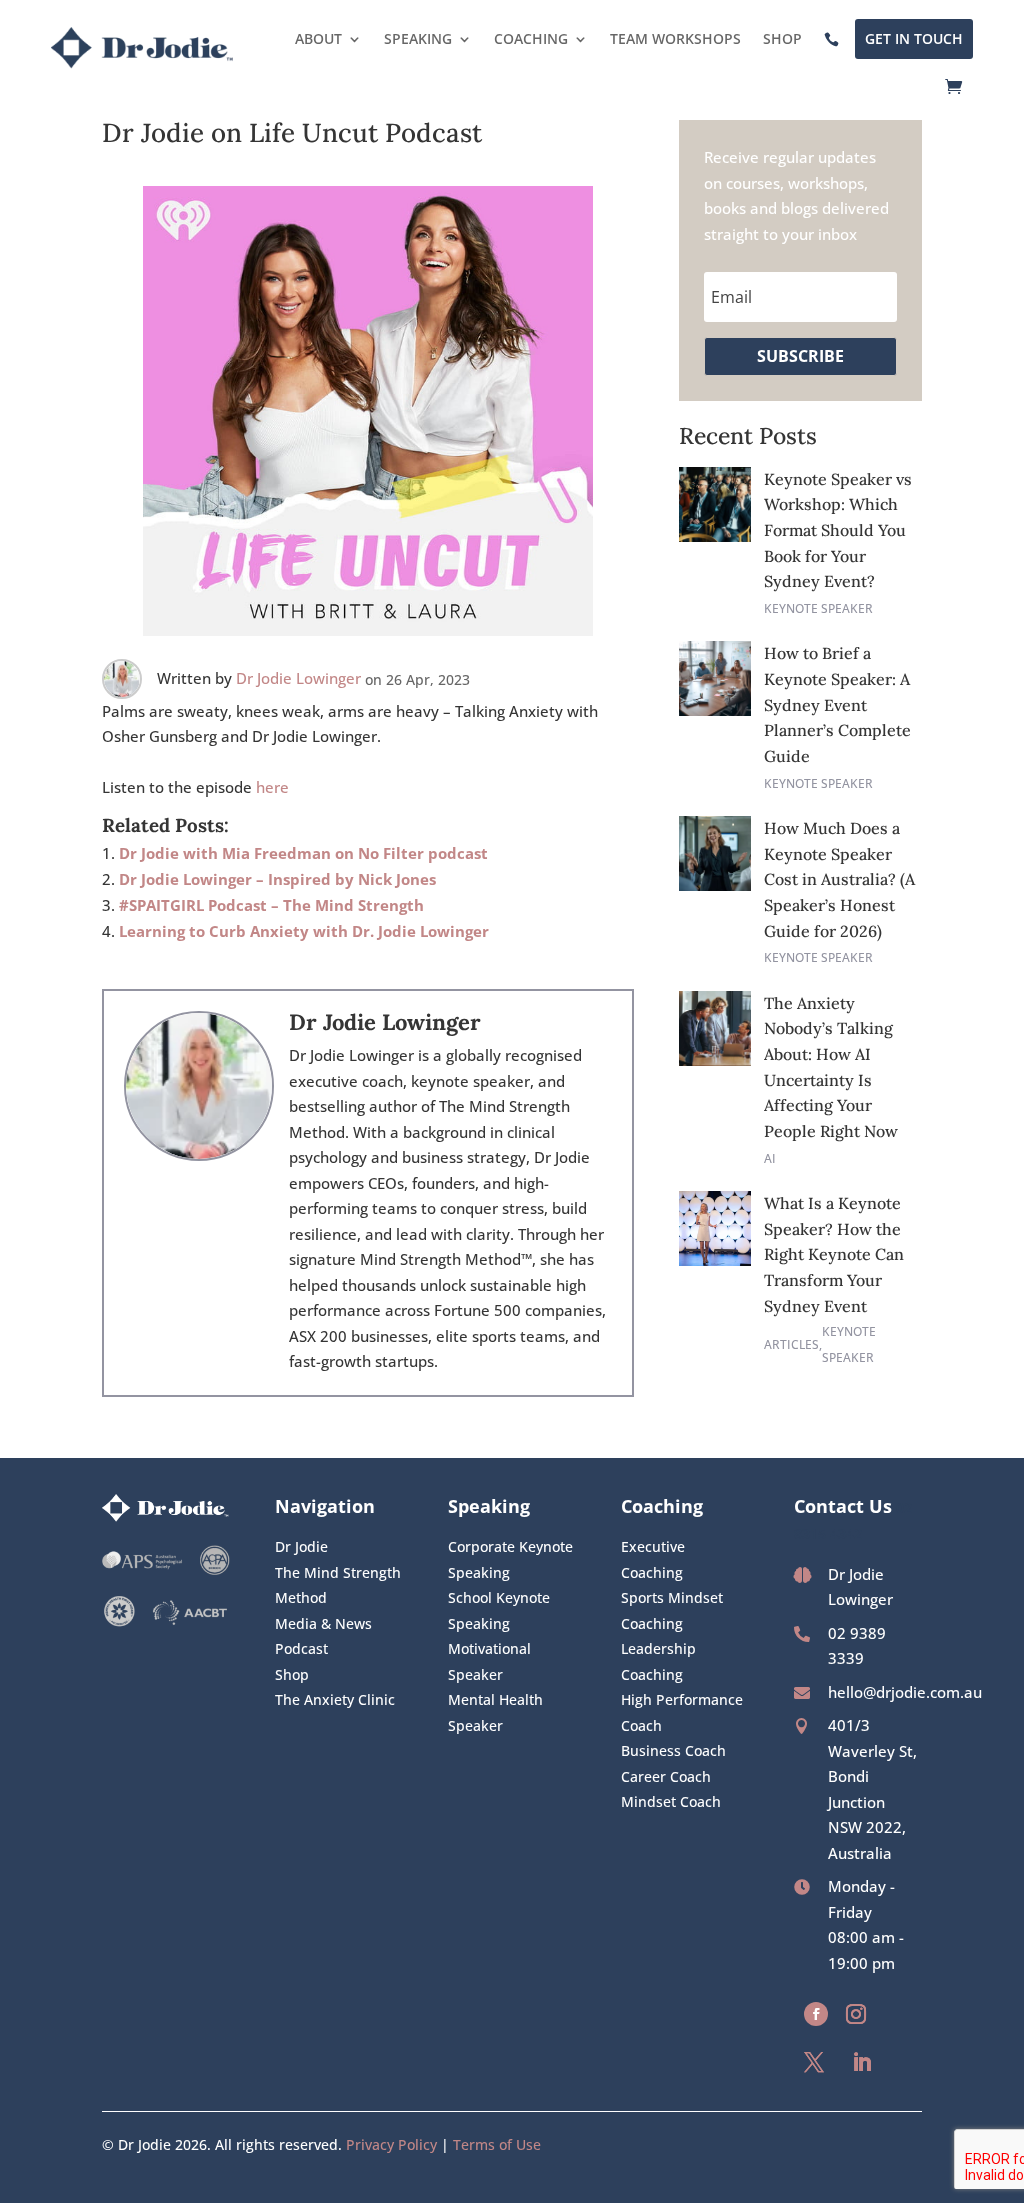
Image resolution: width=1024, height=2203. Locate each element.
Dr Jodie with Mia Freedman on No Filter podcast (303, 853)
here (272, 787)
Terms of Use (497, 2144)
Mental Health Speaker (495, 1712)
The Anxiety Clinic (335, 1699)
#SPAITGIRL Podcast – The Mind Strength (271, 905)
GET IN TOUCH (914, 38)
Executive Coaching (653, 1559)
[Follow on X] (814, 2062)
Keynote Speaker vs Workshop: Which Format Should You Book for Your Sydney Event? (838, 530)
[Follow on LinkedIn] (862, 2062)
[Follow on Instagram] (856, 2014)
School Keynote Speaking (499, 1610)
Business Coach (673, 1750)
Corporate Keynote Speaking (510, 1559)
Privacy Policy (391, 2144)
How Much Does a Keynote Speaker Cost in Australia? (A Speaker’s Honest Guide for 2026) (839, 879)
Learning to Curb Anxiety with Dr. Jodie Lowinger (304, 931)
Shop (782, 38)
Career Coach (666, 1776)
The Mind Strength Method (338, 1585)
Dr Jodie (301, 1546)
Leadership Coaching (658, 1661)
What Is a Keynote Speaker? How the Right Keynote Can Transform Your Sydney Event (834, 1254)
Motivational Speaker (489, 1661)
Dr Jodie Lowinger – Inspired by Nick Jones (277, 879)
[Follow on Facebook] (816, 2014)
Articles (791, 1344)
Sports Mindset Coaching (672, 1610)
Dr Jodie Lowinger (298, 678)
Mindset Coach (671, 1801)
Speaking (418, 38)
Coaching (531, 38)
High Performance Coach (682, 1712)
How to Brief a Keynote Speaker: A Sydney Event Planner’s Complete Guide (837, 704)
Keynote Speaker (818, 608)
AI (770, 1158)
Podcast (301, 1648)
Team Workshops (675, 38)
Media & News (323, 1623)
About (318, 38)
